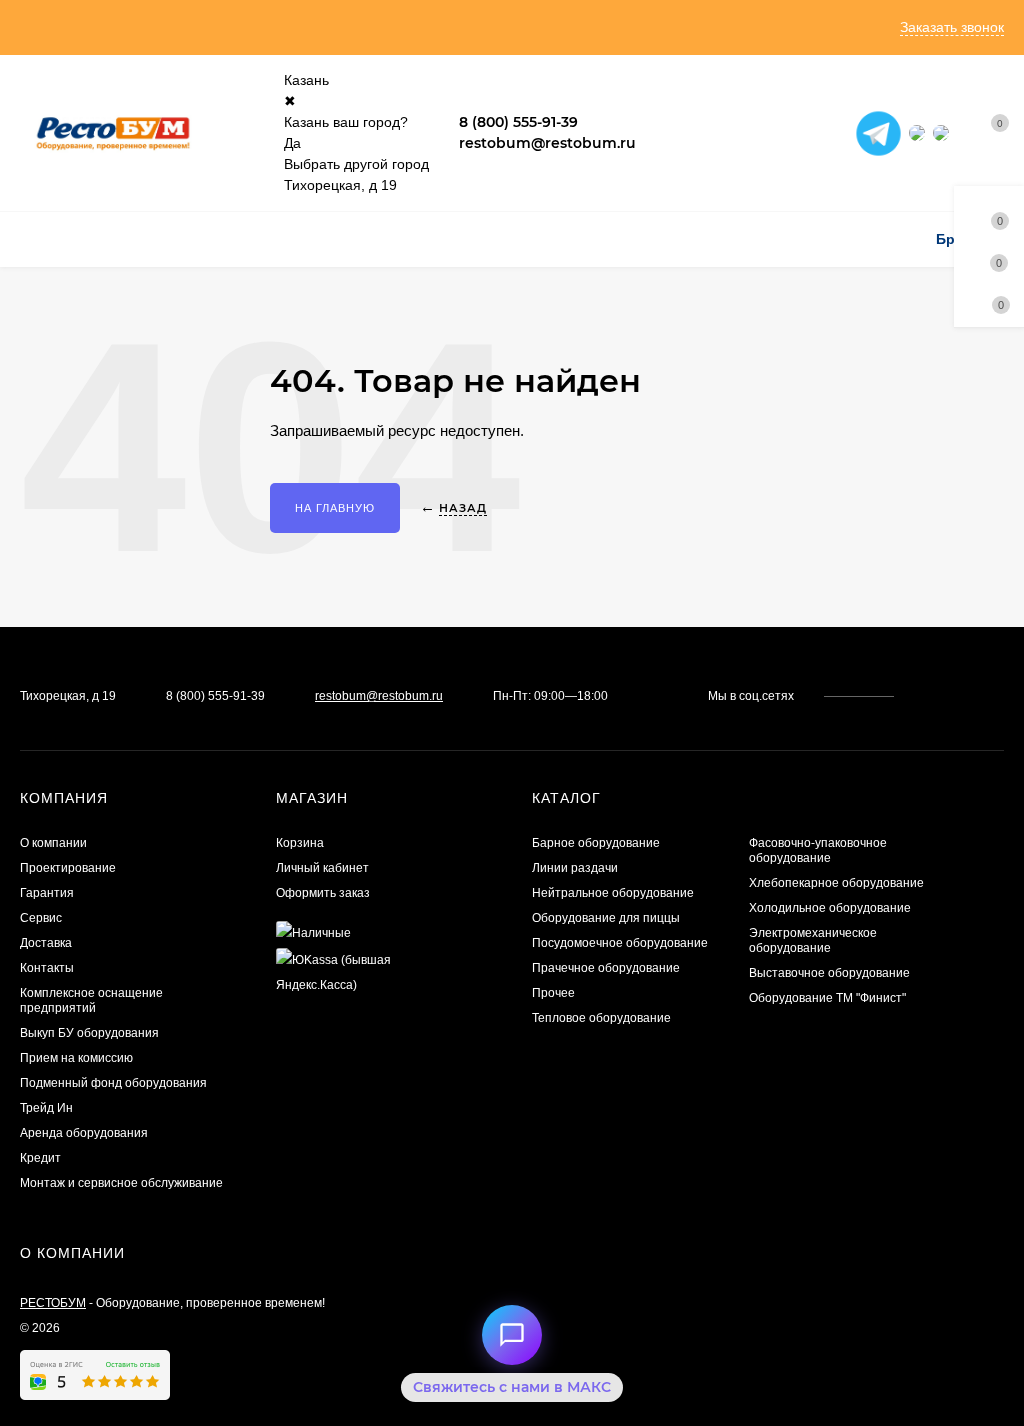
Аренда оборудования (84, 1133)
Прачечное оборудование (606, 968)
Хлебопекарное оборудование (836, 883)
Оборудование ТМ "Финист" (827, 998)
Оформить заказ (323, 893)
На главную (335, 508)
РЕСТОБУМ (53, 1303)
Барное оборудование (596, 843)
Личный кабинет (322, 868)
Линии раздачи (575, 868)
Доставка (46, 943)
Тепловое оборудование (601, 1018)
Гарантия (47, 893)
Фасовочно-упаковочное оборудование (818, 850)
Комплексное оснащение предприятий (91, 1000)
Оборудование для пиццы (606, 918)
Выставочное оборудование (829, 973)
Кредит (40, 1158)
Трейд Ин (46, 1108)
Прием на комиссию (76, 1058)
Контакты (47, 968)
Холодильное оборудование (830, 908)
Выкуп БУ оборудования (89, 1033)
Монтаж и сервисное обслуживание (121, 1183)
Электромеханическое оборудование (813, 940)
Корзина (300, 843)
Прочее (553, 993)
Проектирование (68, 868)
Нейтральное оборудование (613, 893)
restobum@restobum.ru (547, 143)
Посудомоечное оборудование (620, 943)
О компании (53, 843)
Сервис (41, 918)
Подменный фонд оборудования (113, 1083)
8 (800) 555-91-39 (518, 122)
